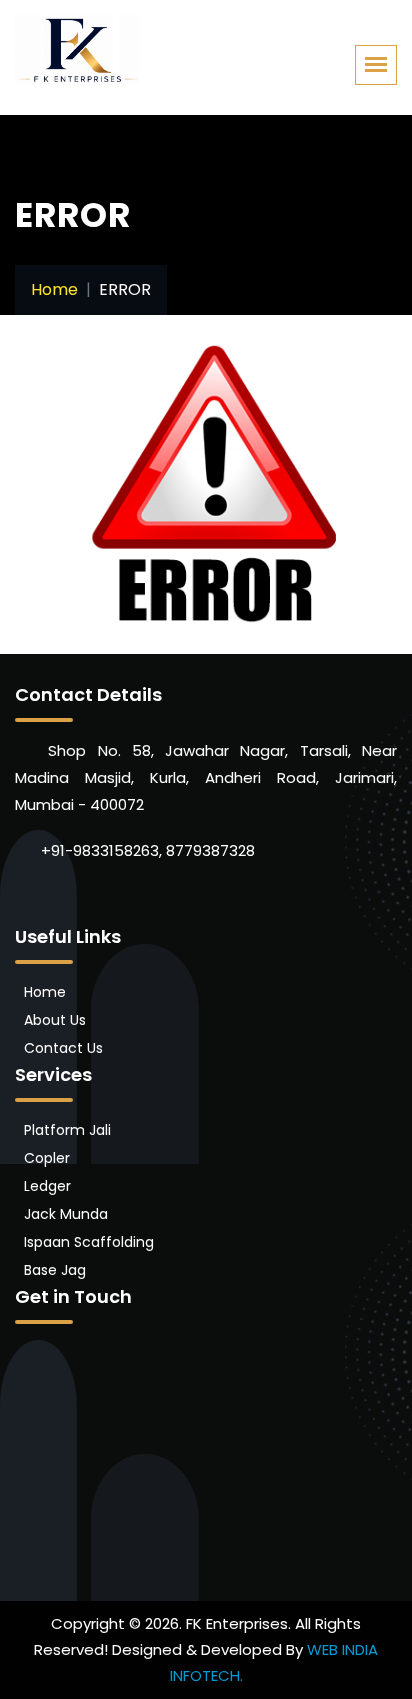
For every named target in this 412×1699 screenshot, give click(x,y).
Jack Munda (66, 1214)
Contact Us (63, 1048)
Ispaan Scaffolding (89, 1242)
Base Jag (55, 1270)
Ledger (47, 1186)
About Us (55, 1020)
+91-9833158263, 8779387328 (146, 850)
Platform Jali (67, 1130)
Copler (47, 1158)
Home (54, 289)
